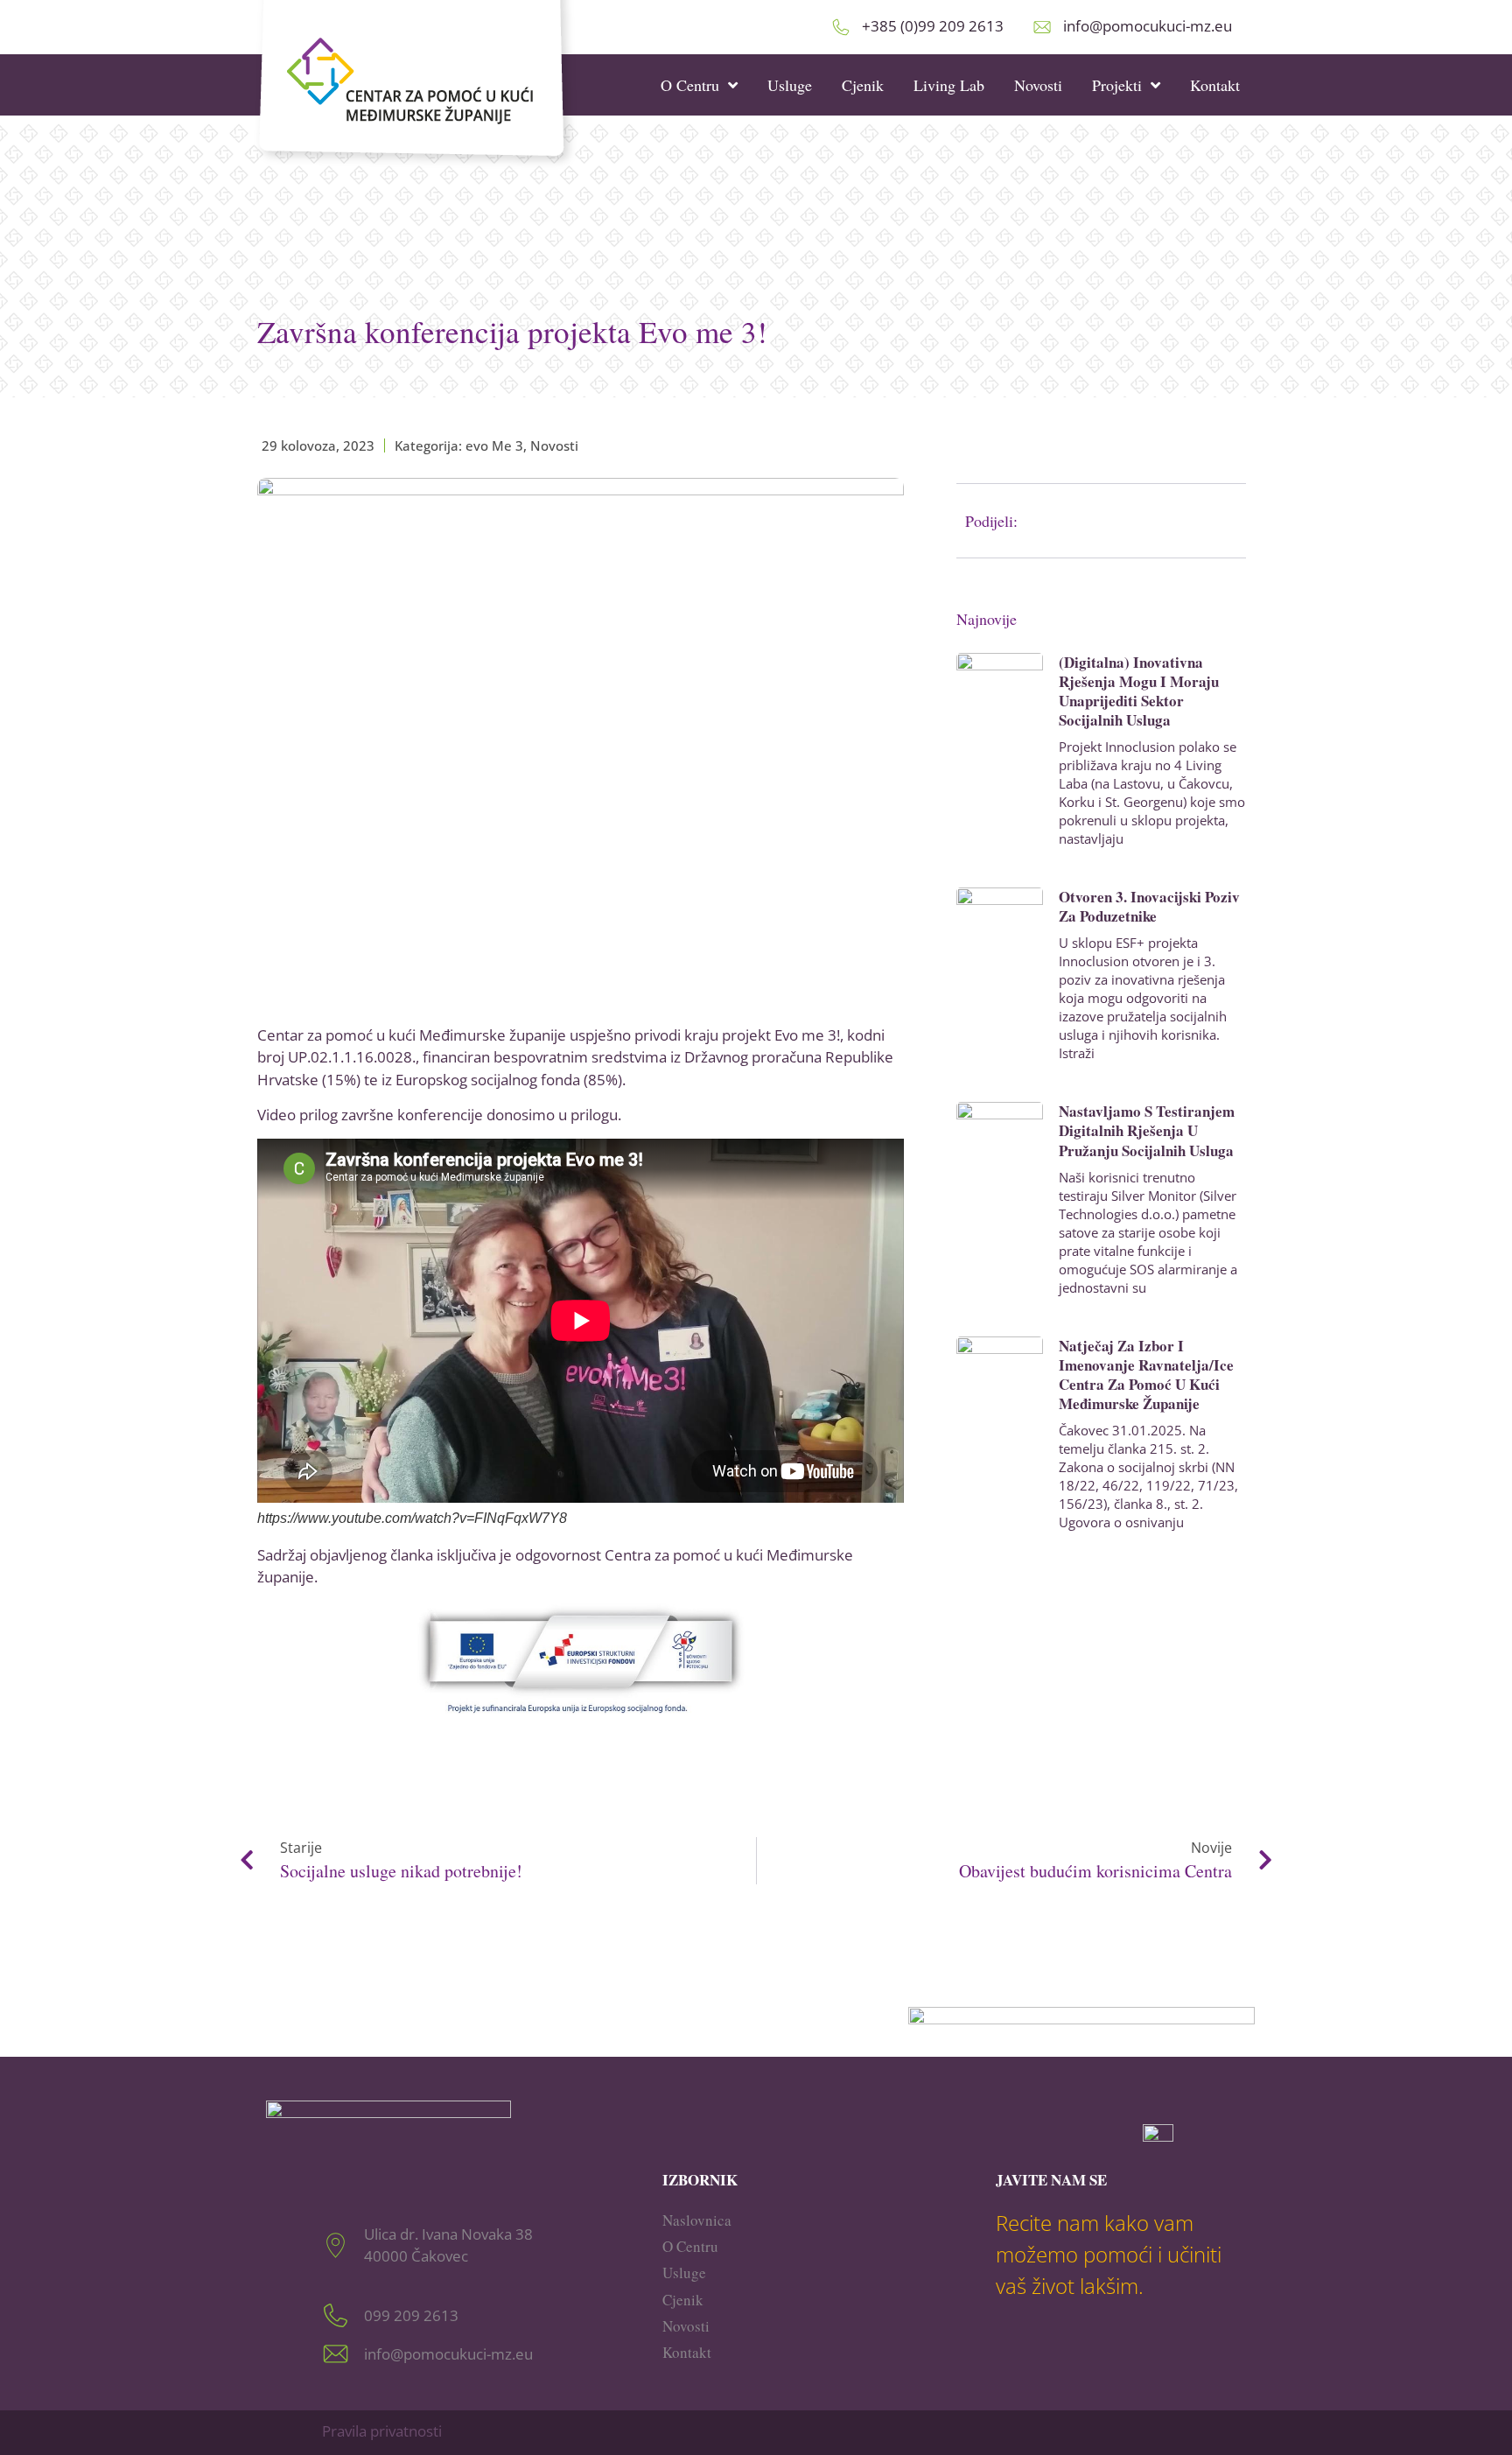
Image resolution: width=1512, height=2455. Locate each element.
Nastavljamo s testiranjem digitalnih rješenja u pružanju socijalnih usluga (1147, 1130)
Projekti (1117, 85)
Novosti (1038, 85)
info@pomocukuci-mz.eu (1148, 26)
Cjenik (863, 85)
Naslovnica (697, 2220)
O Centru (690, 85)
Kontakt (1215, 85)
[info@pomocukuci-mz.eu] (1042, 27)
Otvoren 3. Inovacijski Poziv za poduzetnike (1149, 906)
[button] (1146, 521)
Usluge (790, 85)
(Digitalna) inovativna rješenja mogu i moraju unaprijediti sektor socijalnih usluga (1139, 691)
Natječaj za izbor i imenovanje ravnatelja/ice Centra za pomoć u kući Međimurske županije (1146, 1375)
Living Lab (949, 85)
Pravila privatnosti (382, 2431)
